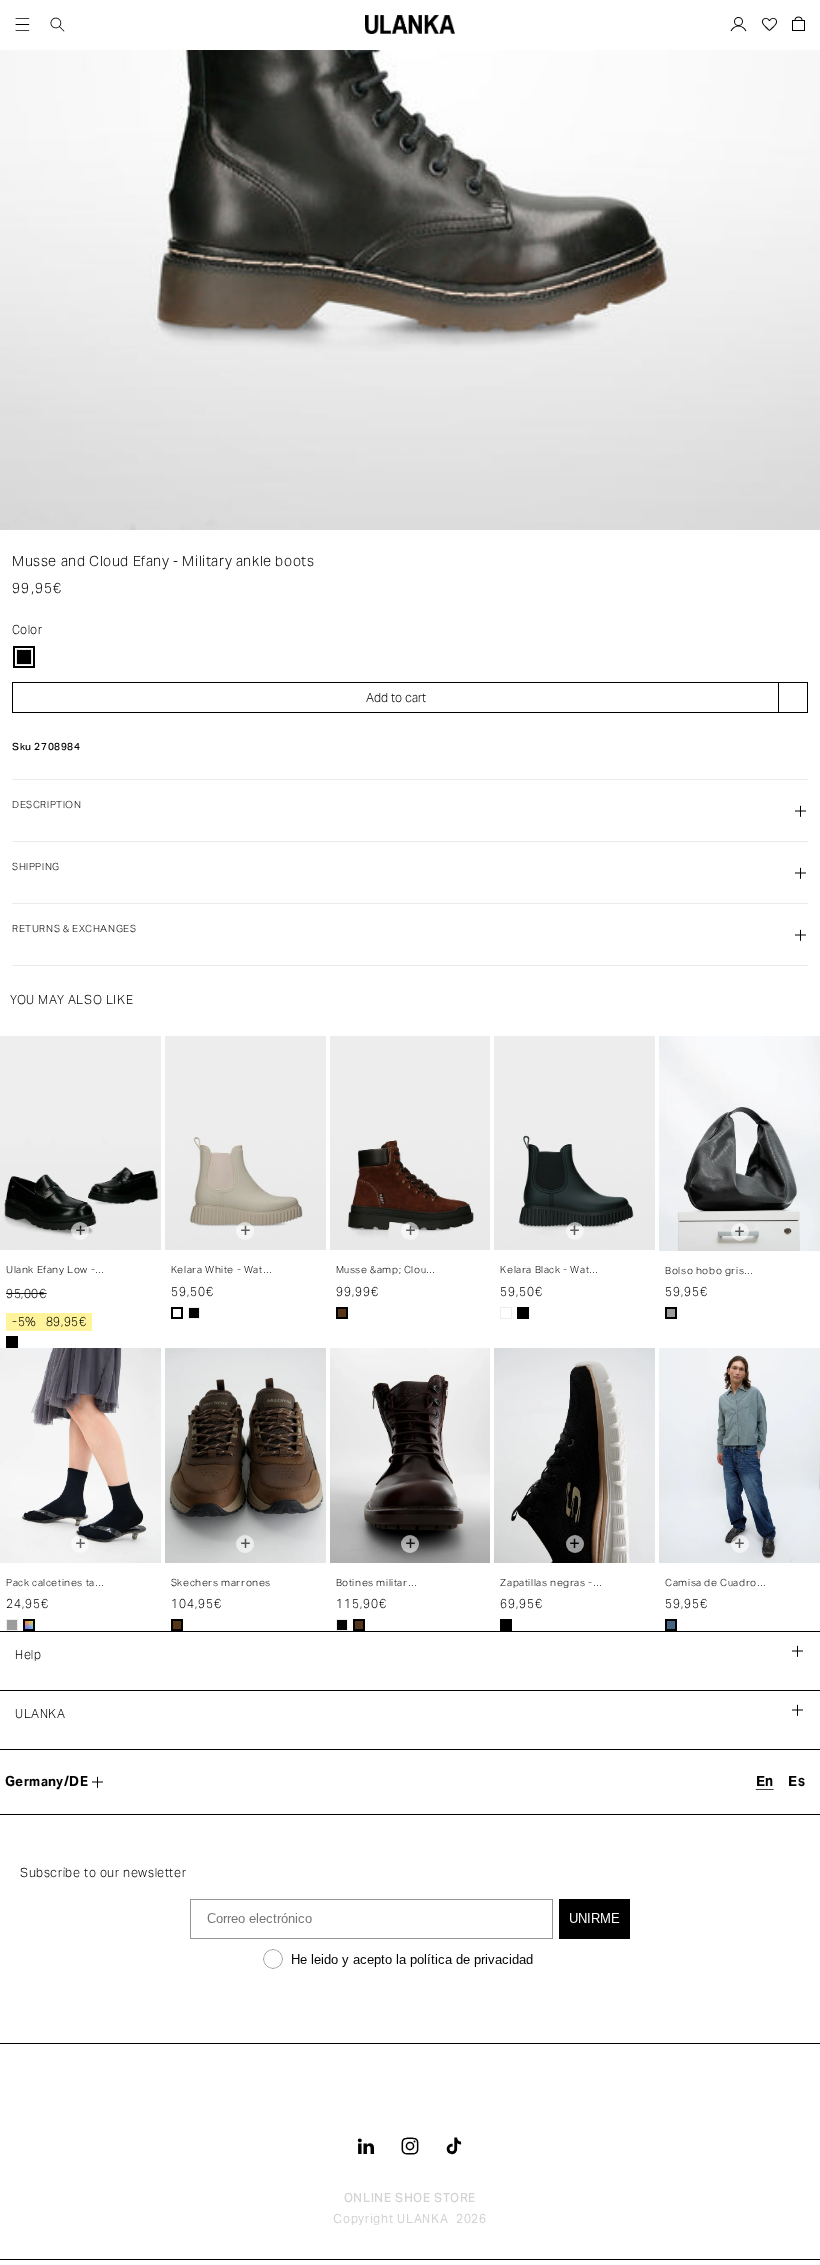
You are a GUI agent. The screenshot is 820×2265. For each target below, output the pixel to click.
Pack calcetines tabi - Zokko (55, 1583)
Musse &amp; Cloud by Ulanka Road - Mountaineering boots (384, 1270)
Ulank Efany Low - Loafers (50, 1270)
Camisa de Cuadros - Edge (713, 1583)
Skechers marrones (221, 1582)
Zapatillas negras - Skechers (546, 1583)
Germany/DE (46, 1781)
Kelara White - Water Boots (222, 1270)
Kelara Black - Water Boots (550, 1270)
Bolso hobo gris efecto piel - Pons (709, 1271)
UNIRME (594, 1918)
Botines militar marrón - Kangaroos (387, 1583)
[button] (22, 24)
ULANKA (422, 2218)
